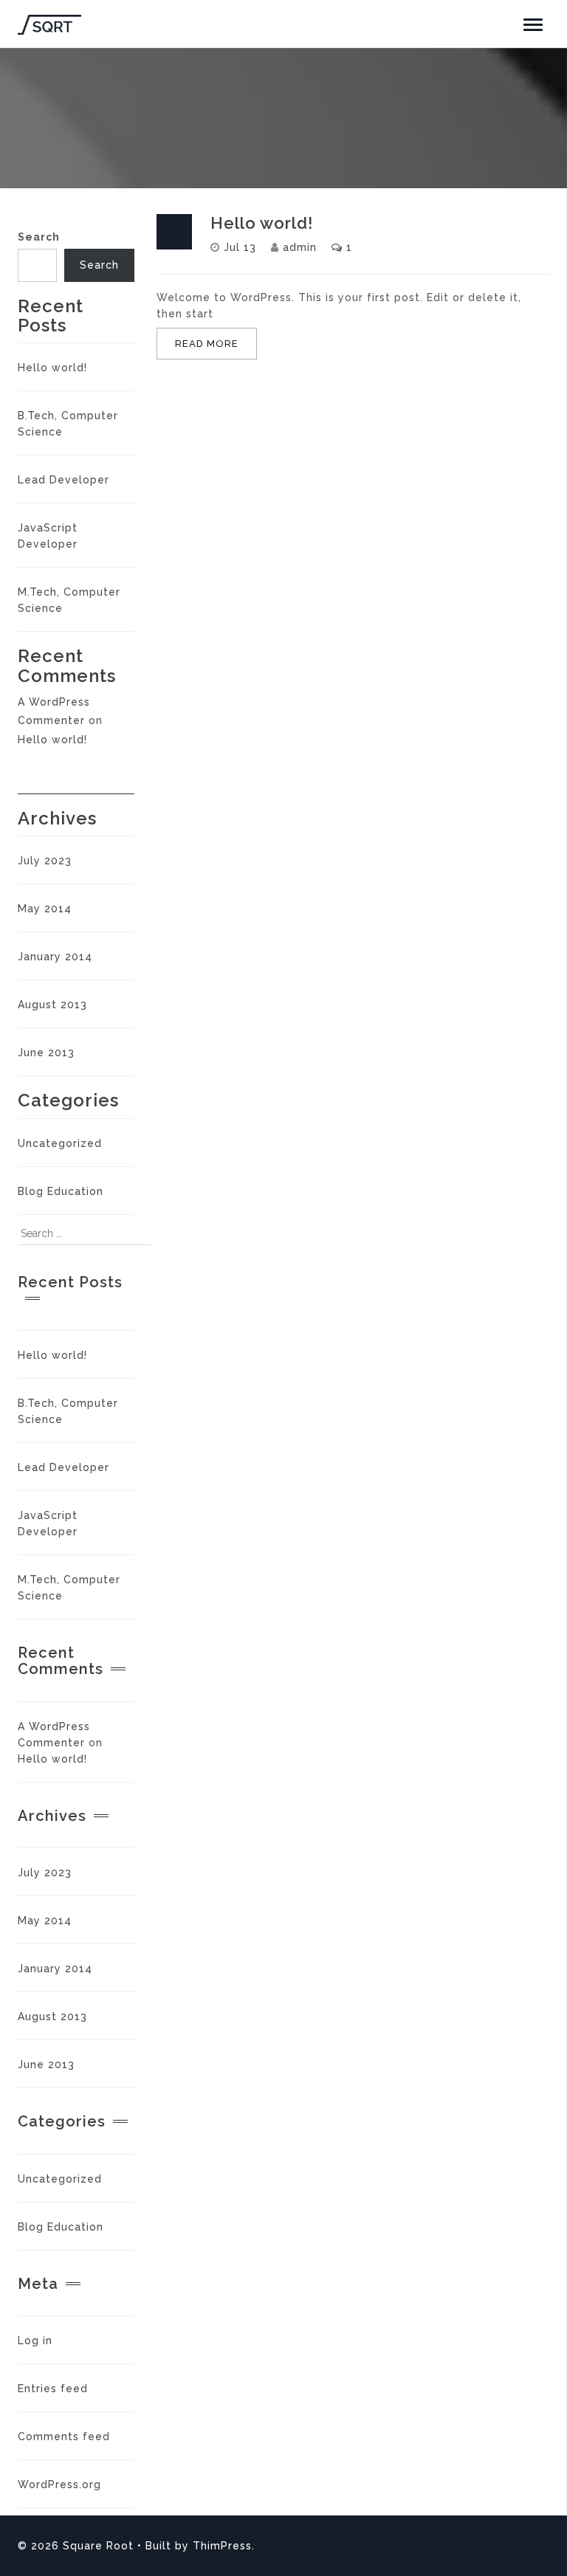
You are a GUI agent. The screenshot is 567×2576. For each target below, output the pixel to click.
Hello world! (52, 368)
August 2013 (52, 1005)
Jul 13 (240, 247)
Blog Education (61, 1191)
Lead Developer (63, 480)
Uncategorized (60, 1143)
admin (300, 247)
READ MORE (207, 344)
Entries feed (53, 2389)
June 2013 (46, 1053)
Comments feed (64, 2436)
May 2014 (45, 909)
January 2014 (55, 957)
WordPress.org (59, 2484)
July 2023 (45, 861)
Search (39, 237)
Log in (35, 2341)
